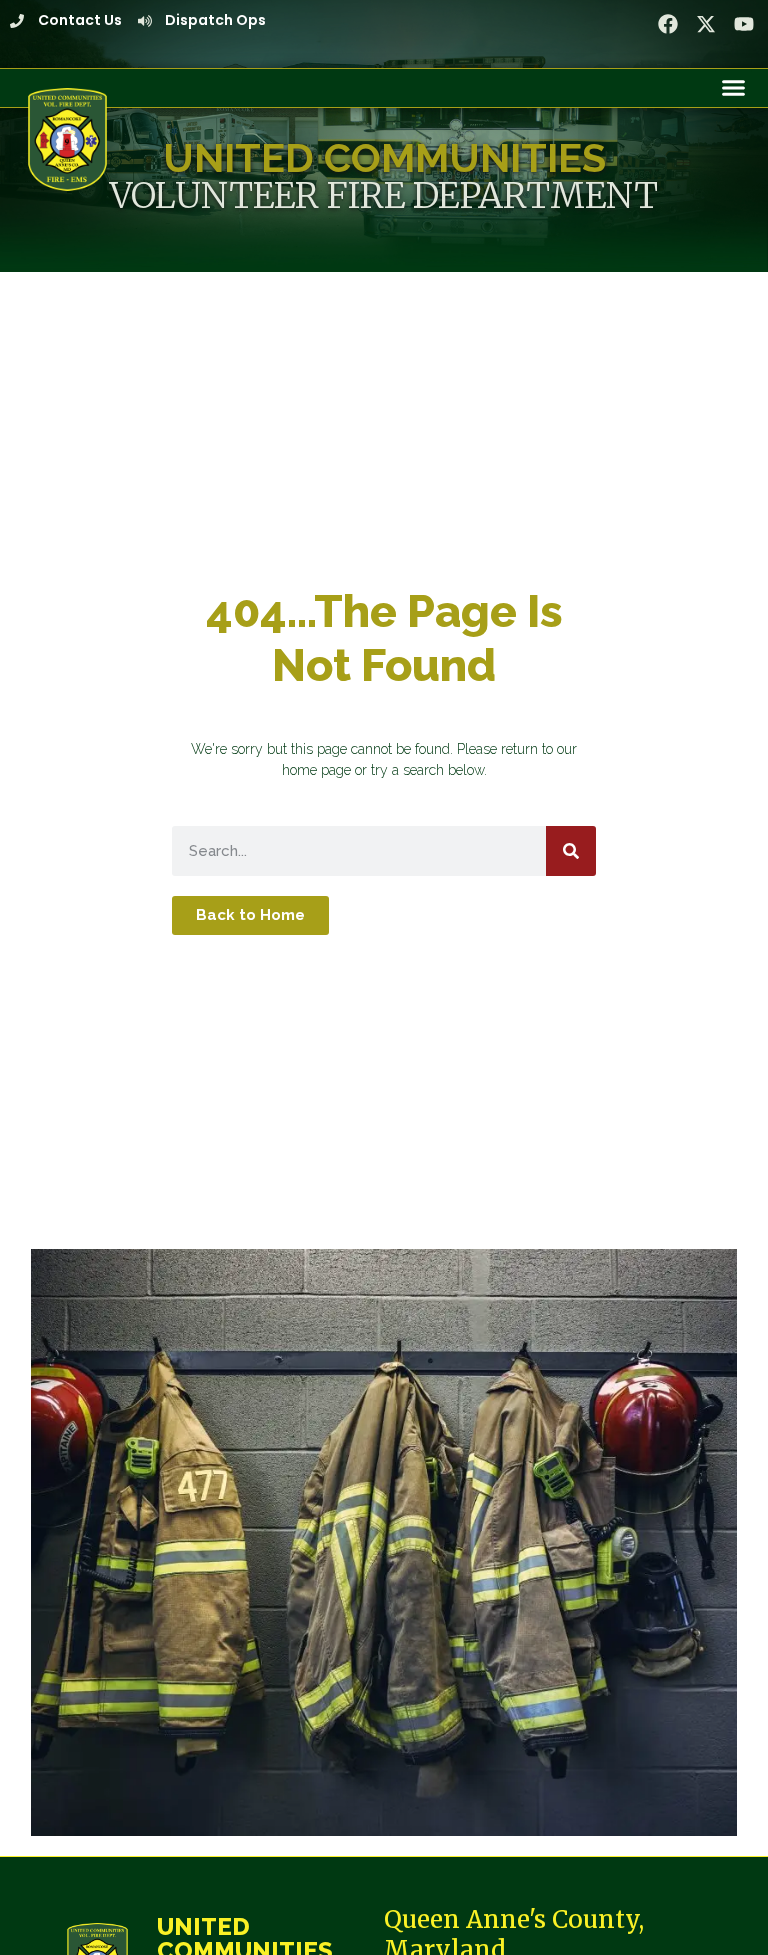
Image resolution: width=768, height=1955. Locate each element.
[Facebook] (668, 24)
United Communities (384, 157)
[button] (734, 88)
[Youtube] (744, 24)
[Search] (571, 851)
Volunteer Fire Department (384, 195)
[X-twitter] (706, 24)
